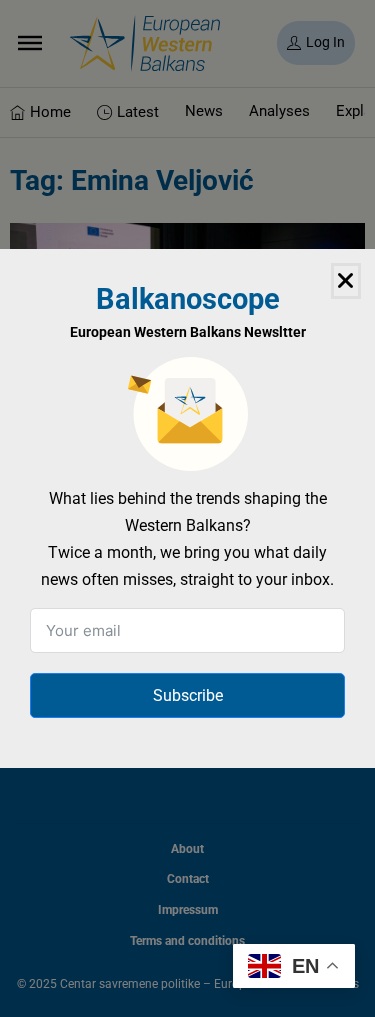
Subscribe (188, 695)
